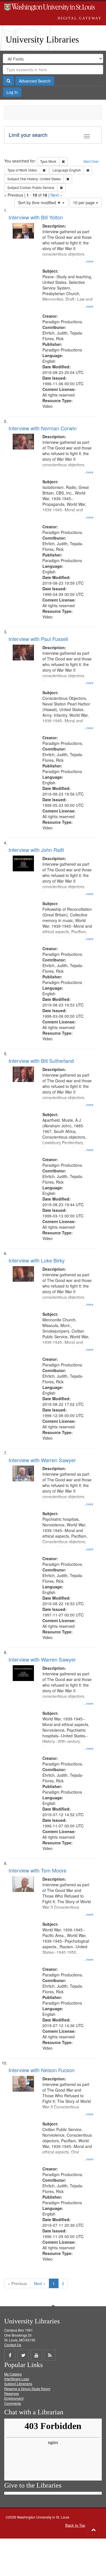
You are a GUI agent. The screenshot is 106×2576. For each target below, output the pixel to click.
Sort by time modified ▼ (40, 202)
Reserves (12, 2393)
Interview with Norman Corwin (43, 428)
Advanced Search (35, 81)
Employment (14, 2398)
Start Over (91, 161)
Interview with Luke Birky (37, 1260)
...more (88, 261)
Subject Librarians (18, 2384)
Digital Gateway (80, 18)
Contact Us (13, 2345)
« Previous (17, 2283)
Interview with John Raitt (36, 850)
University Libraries (42, 39)
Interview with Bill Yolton (36, 217)
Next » (56, 195)
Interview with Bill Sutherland (41, 1061)
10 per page (84, 202)
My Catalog (13, 2374)
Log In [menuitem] (12, 92)
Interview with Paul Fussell (38, 639)
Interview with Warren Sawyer (42, 1460)
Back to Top (75, 2525)
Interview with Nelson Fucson (42, 2070)
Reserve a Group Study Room (27, 2389)
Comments (13, 2403)
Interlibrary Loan (17, 2379)
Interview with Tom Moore (37, 1870)
